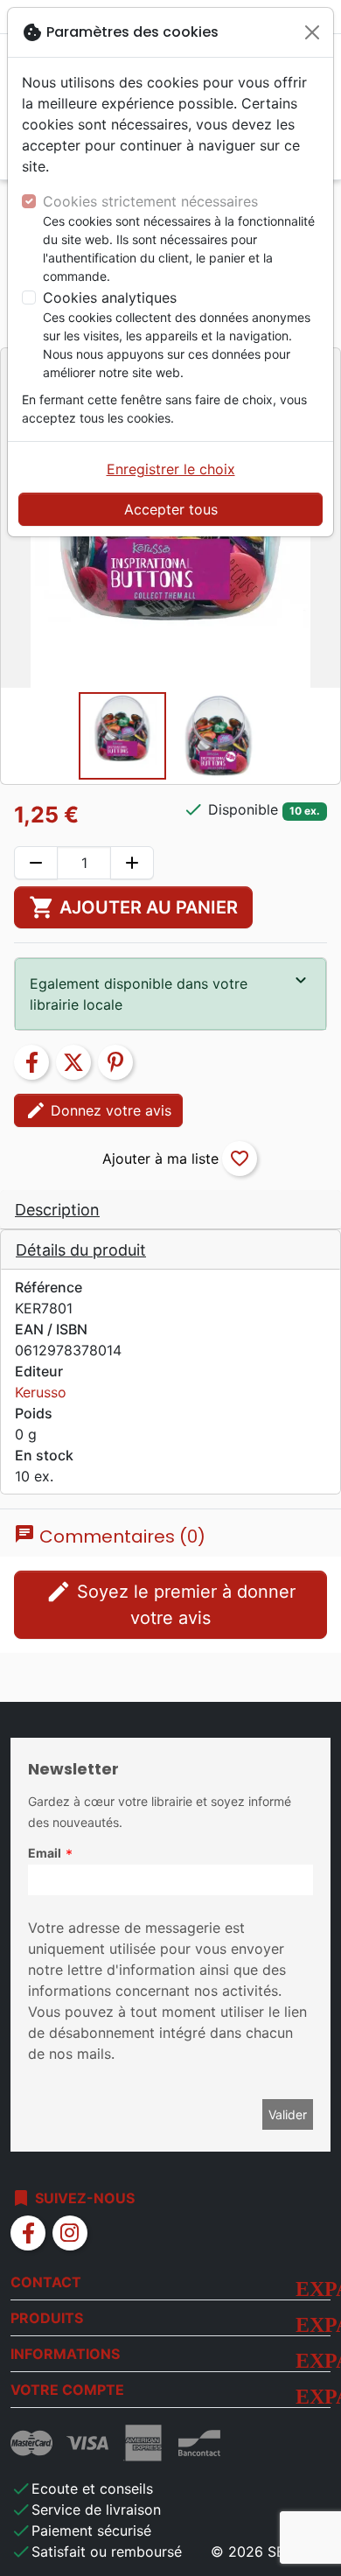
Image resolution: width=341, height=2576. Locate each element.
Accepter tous (171, 509)
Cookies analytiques (110, 297)
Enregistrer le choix (171, 469)
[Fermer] (312, 32)
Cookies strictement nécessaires (150, 201)
